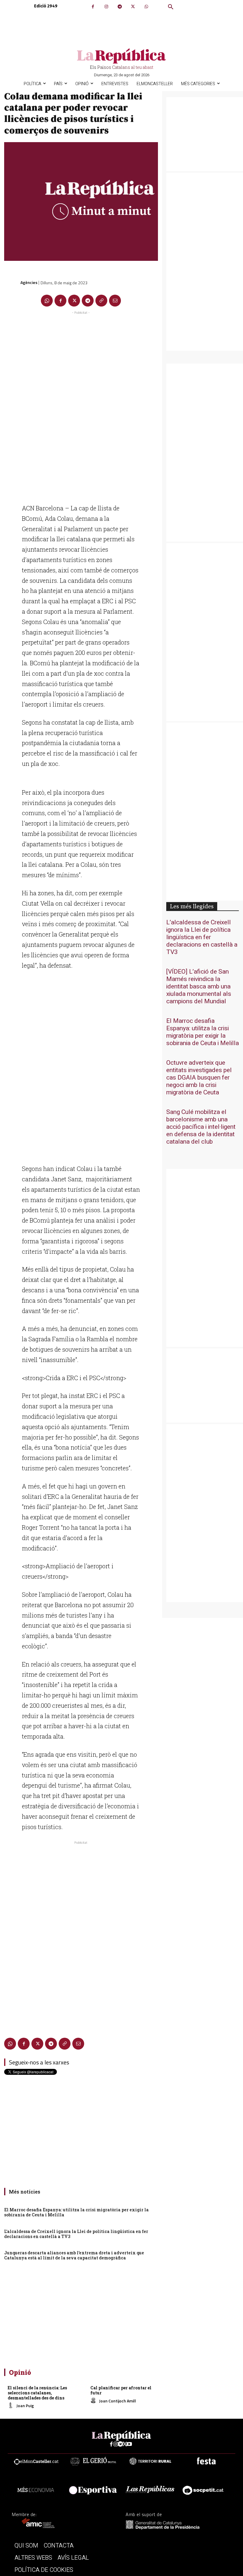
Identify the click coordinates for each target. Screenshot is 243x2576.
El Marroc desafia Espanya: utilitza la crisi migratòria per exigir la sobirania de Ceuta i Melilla (76, 2212)
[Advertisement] (81, 405)
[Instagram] (106, 7)
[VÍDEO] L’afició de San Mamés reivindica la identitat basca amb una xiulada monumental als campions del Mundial (199, 987)
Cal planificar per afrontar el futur (121, 2390)
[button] (171, 7)
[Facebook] (93, 7)
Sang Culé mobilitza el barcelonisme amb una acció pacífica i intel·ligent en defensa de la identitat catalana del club (201, 1127)
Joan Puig (25, 2406)
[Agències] (12, 282)
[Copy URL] (101, 301)
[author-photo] (12, 2406)
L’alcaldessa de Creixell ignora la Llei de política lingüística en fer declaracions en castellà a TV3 (76, 2234)
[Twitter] (133, 7)
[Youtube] (129, 2444)
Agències (29, 282)
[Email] (115, 301)
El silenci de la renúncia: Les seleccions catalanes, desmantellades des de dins (37, 2393)
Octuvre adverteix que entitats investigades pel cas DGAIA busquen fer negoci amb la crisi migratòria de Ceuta (199, 1078)
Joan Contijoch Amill (117, 2401)
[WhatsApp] (146, 7)
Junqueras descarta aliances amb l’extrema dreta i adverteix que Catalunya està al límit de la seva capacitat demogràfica (74, 2255)
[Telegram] (120, 7)
